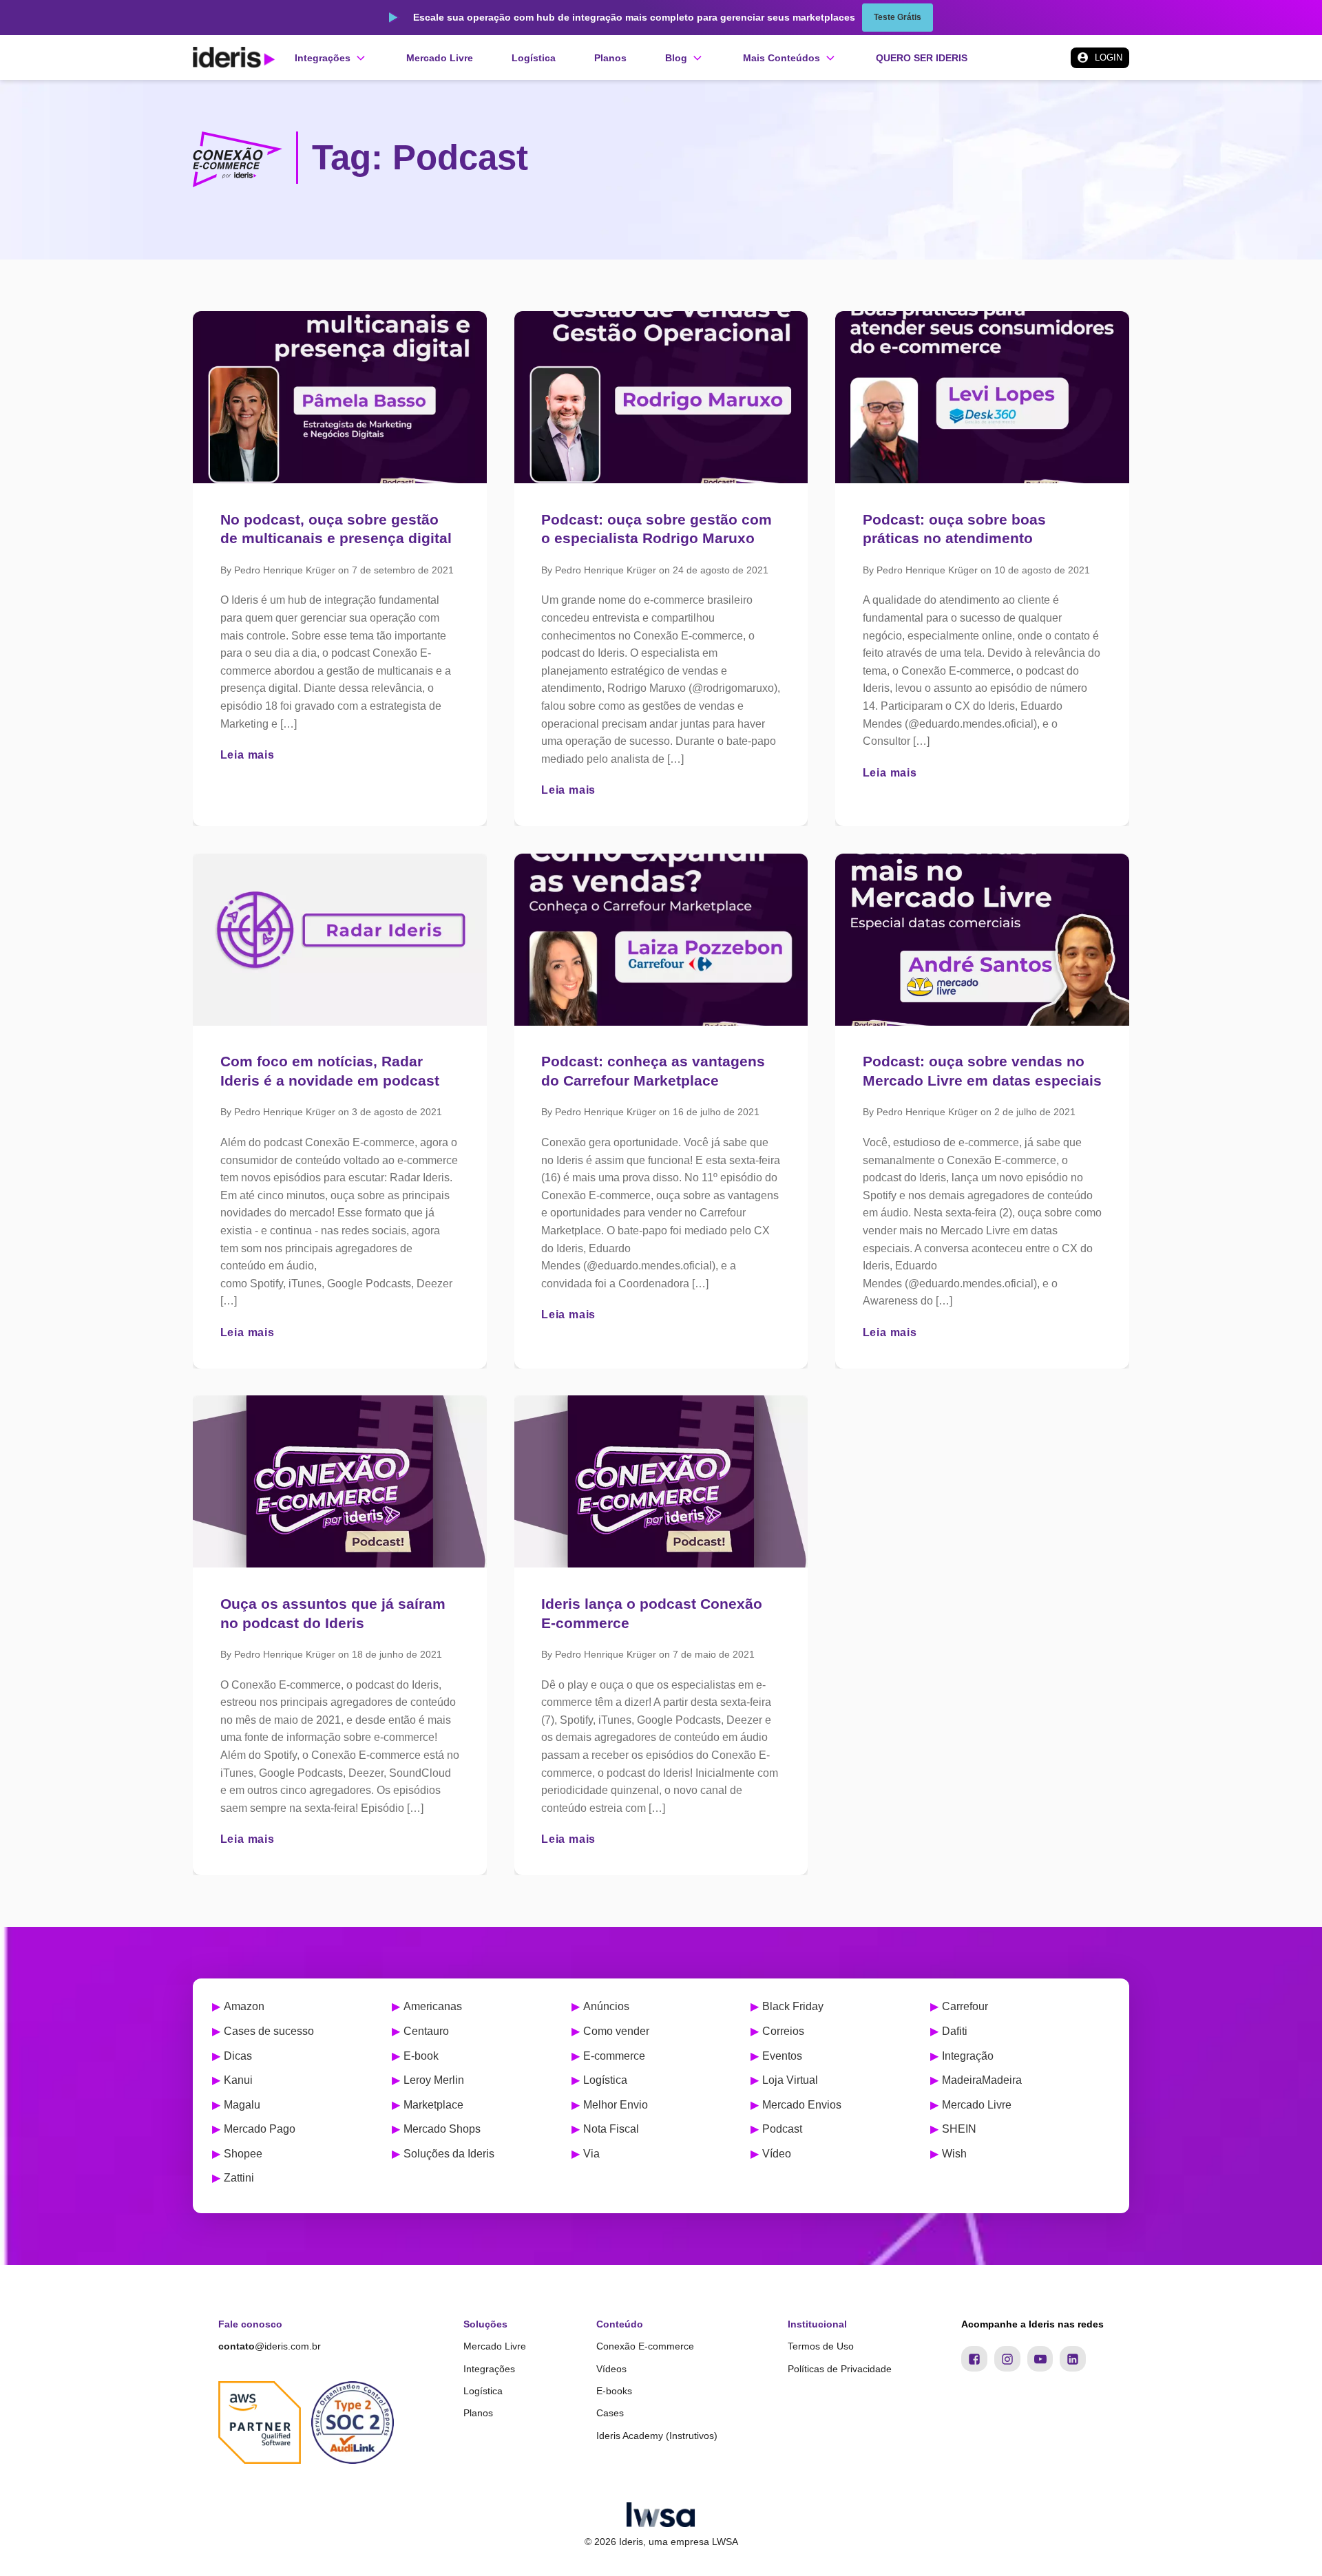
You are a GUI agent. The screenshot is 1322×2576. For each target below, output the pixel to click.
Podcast (782, 2129)
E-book (421, 2056)
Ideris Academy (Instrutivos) (657, 2436)
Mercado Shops (442, 2129)
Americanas (433, 2006)
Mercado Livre (977, 2105)
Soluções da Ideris (449, 2154)
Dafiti (955, 2031)
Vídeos (611, 2369)
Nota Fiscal (611, 2129)
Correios (783, 2031)
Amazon (244, 2006)
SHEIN (959, 2129)
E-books (614, 2391)
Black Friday (793, 2006)
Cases (610, 2413)
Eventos (782, 2056)
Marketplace (433, 2105)
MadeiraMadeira (982, 2080)
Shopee (243, 2154)
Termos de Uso (821, 2346)
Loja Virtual (790, 2080)
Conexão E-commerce (645, 2346)
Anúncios (606, 2006)
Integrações (489, 2369)
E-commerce (614, 2056)
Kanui (238, 2080)
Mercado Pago (260, 2129)
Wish (954, 2154)
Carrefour (965, 2006)
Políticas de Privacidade (840, 2369)
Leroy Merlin (434, 2080)
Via (591, 2154)
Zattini (239, 2178)
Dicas (238, 2056)
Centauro (426, 2031)
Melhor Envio (616, 2105)
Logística (605, 2080)
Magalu (242, 2105)
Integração (968, 2056)
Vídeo (777, 2154)
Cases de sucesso (269, 2031)
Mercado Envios (802, 2105)
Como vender (616, 2031)
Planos (478, 2413)
